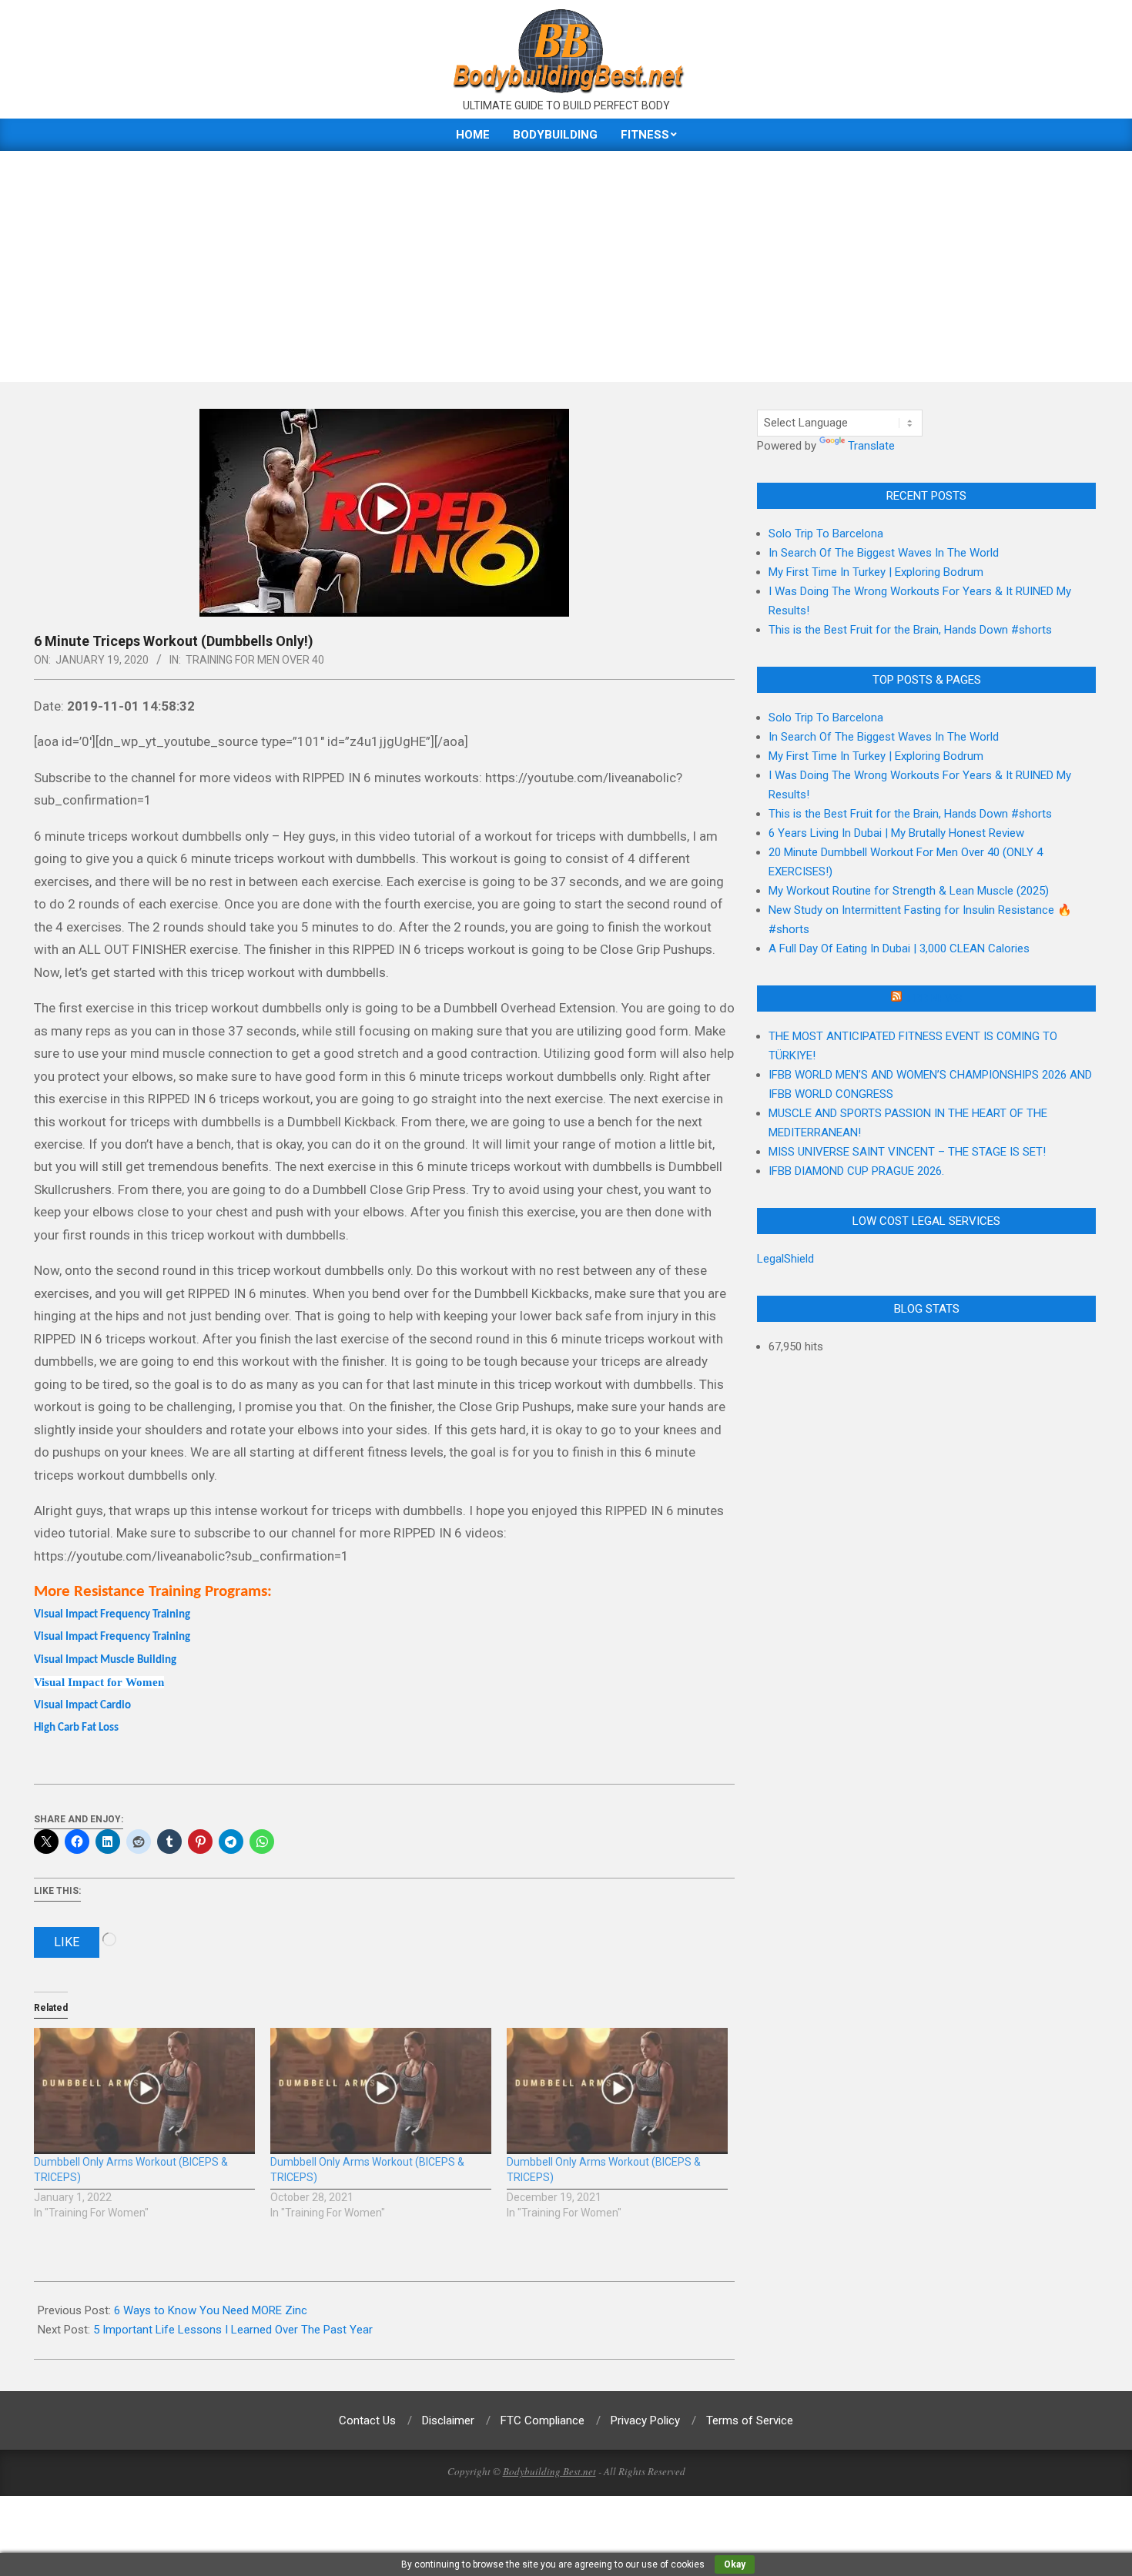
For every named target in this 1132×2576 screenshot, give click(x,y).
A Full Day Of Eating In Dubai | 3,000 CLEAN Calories (899, 948)
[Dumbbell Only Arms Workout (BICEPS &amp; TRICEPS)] (144, 2091)
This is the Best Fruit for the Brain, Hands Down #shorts (910, 630)
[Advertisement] (566, 266)
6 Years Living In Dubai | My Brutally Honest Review (896, 833)
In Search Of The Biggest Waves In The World (884, 553)
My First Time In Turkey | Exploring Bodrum (876, 572)
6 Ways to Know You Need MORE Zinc (211, 2310)
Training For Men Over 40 (255, 660)
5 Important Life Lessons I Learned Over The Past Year (233, 2330)
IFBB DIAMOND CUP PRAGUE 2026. (856, 1171)
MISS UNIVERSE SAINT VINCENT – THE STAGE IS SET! (907, 1152)
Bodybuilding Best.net (549, 2471)
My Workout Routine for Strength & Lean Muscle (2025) (909, 891)
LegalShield (785, 1259)
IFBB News (933, 999)
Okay (735, 2564)
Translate (871, 446)
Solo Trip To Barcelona (826, 534)
